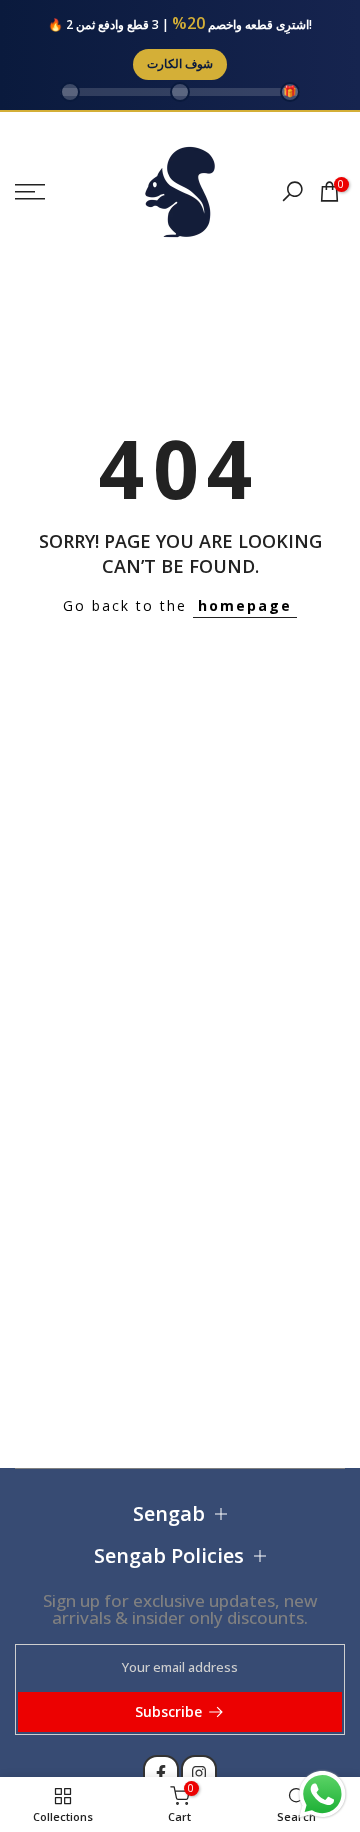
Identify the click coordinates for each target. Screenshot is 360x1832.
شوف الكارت (180, 63)
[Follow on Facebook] (161, 1773)
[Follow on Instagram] (199, 1773)
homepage (245, 605)
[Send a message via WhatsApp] (322, 1794)
